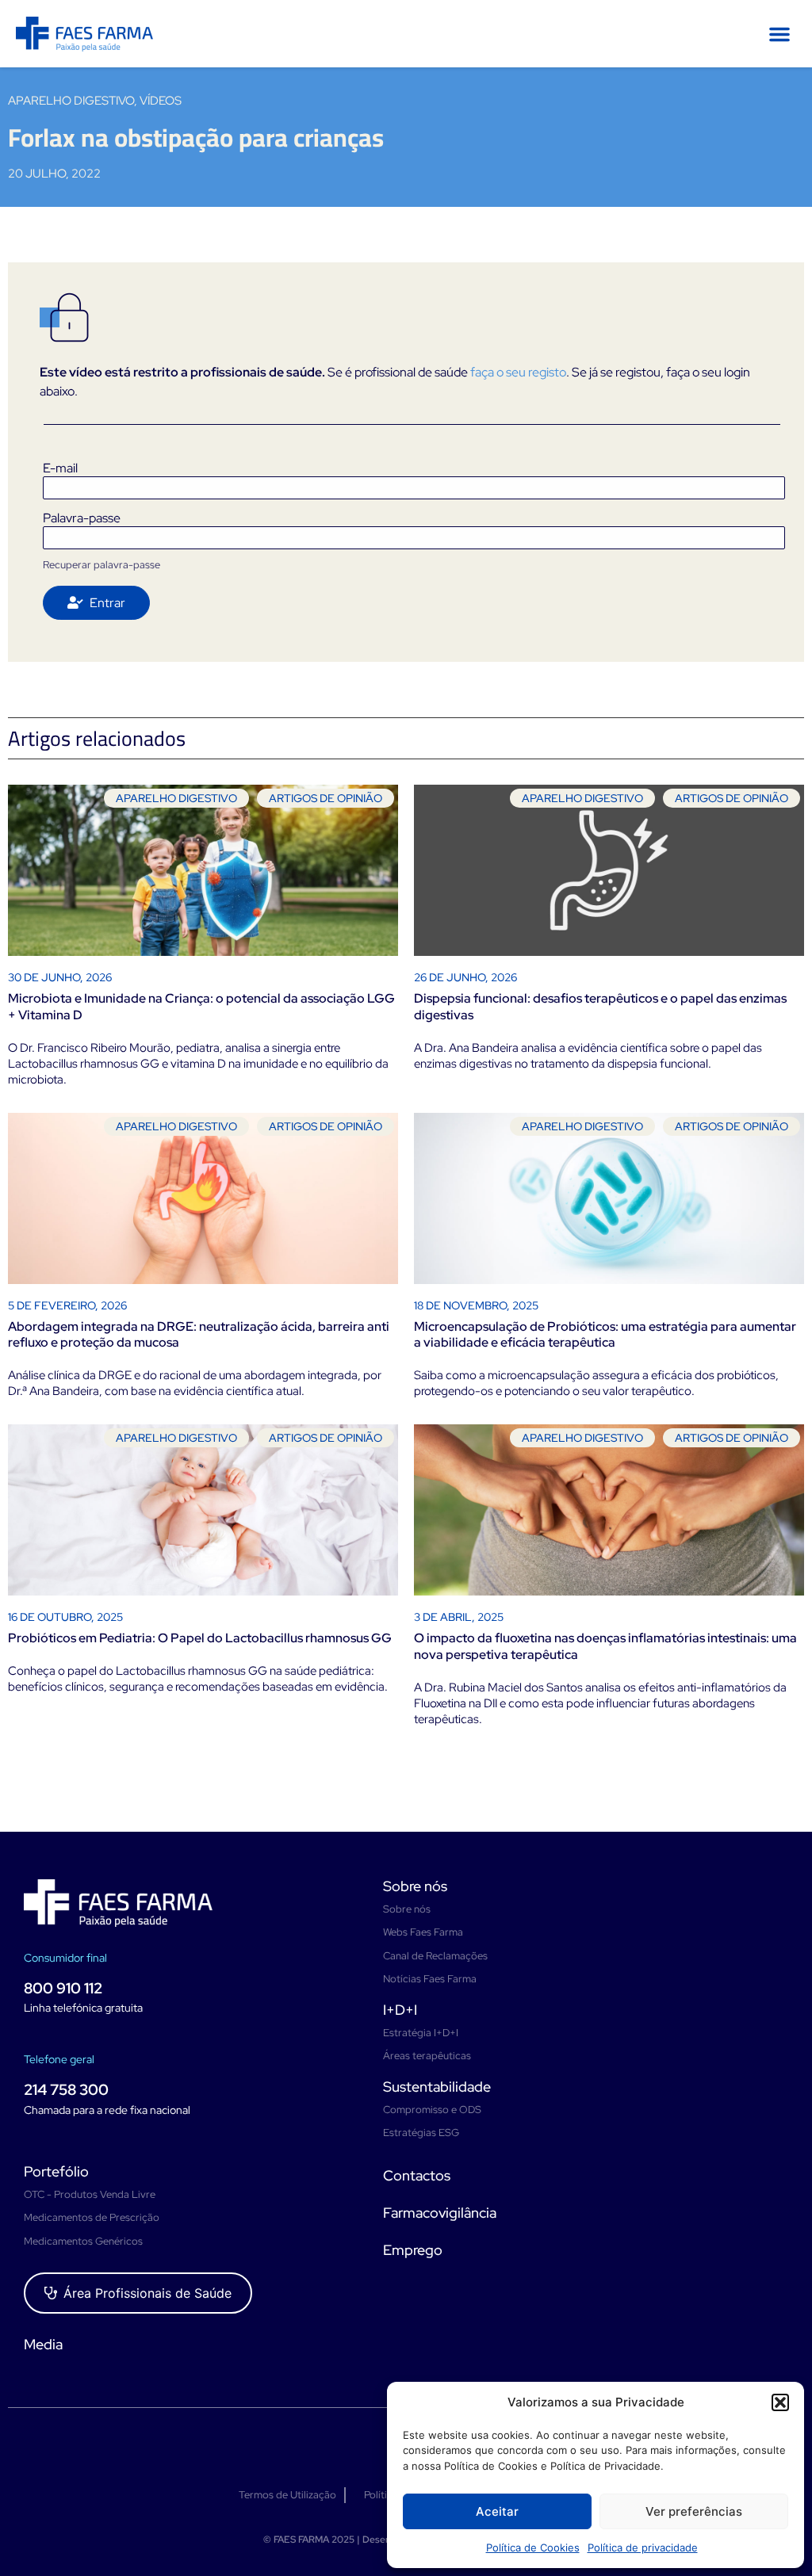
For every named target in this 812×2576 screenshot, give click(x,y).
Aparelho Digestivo (71, 101)
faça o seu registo (518, 372)
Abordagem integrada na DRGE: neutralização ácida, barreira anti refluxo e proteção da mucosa (199, 1335)
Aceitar (497, 2511)
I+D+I (400, 2010)
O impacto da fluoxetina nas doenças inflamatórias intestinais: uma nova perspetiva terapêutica (605, 1646)
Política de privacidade (643, 2547)
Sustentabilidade (437, 2087)
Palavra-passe (82, 518)
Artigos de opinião (326, 798)
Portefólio (56, 2171)
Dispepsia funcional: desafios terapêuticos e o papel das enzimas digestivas (600, 1007)
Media (43, 2344)
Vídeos (161, 101)
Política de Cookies (533, 2547)
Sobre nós (415, 1886)
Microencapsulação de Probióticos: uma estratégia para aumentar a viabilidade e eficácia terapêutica (605, 1335)
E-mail (60, 468)
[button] (780, 2402)
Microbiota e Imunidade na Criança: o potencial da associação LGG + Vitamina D (201, 1007)
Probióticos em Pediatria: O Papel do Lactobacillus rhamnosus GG (200, 1638)
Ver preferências (694, 2511)
